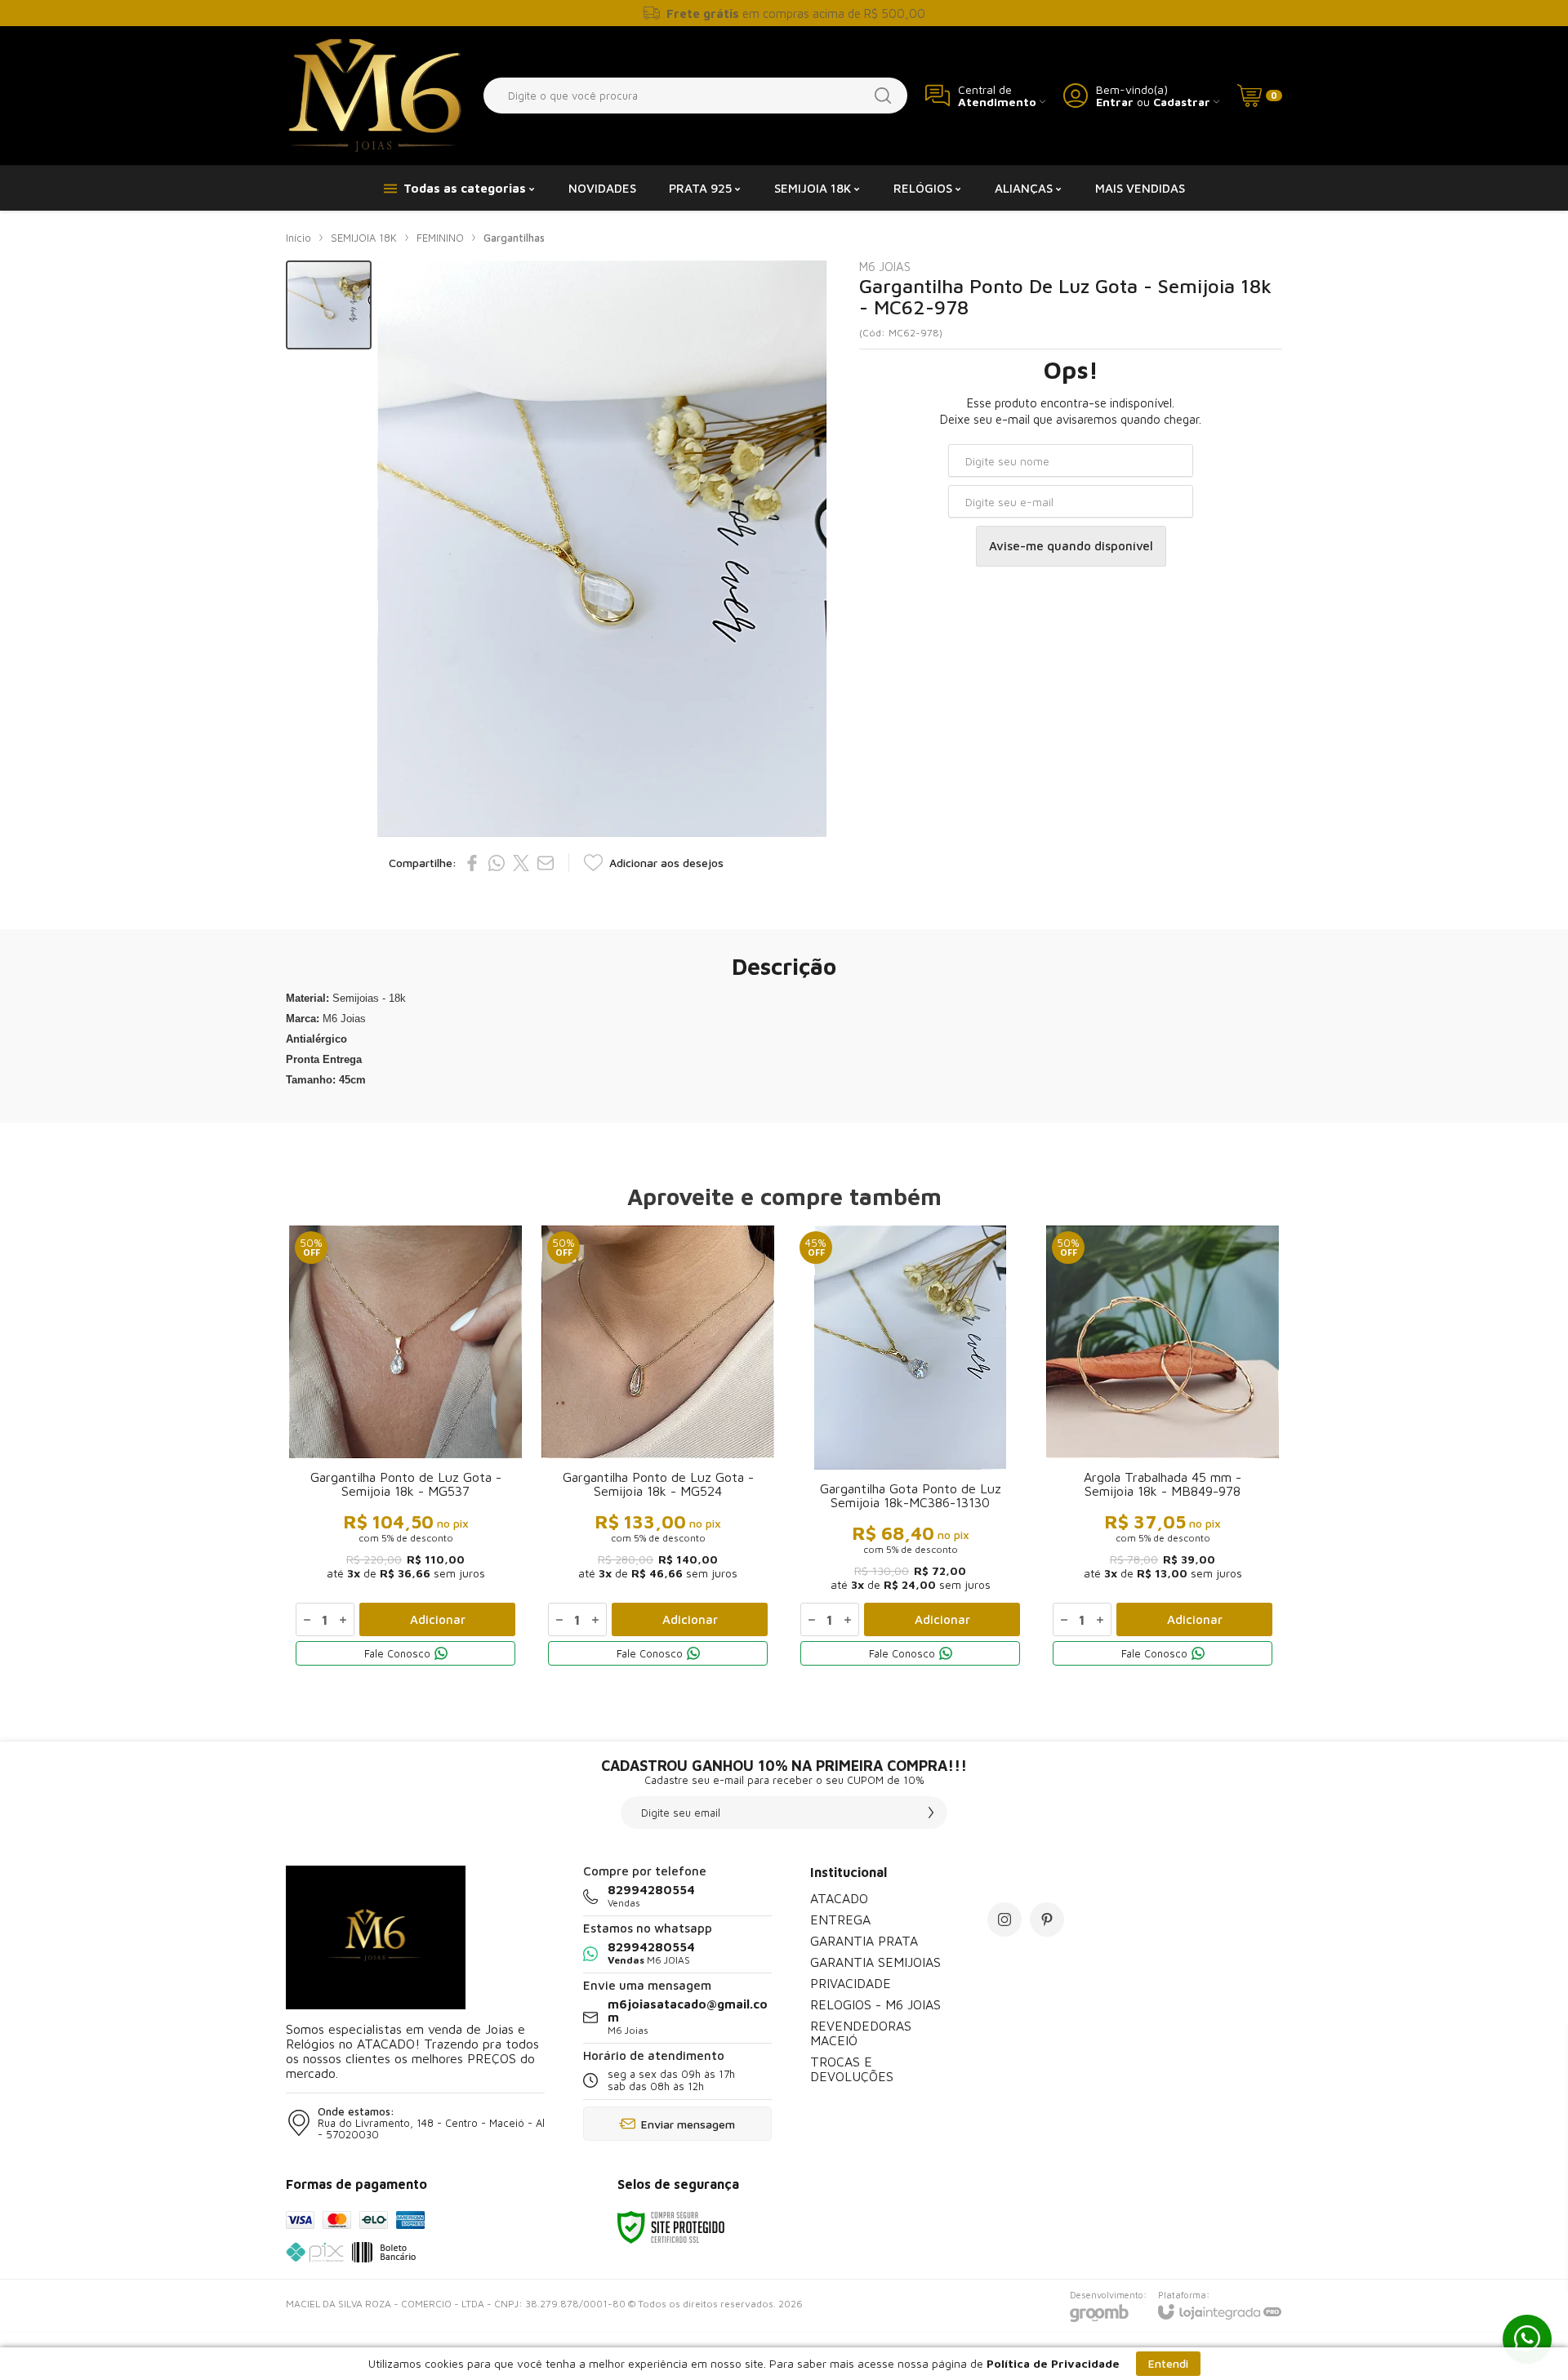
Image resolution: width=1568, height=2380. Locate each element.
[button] (329, 305)
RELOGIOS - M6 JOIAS (875, 2004)
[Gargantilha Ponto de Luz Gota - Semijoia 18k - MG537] (405, 1449)
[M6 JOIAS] (376, 96)
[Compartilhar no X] (521, 863)
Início (298, 238)
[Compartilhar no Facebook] (472, 863)
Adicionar (438, 1619)
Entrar (1115, 102)
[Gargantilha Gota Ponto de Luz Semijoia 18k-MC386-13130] (910, 1449)
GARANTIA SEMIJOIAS (875, 1962)
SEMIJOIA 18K (364, 238)
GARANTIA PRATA (864, 1941)
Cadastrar (1182, 102)
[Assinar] (931, 1813)
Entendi (1168, 2363)
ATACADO (839, 1898)
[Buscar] (883, 96)
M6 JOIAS (885, 267)
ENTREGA (840, 1920)
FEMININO (440, 238)
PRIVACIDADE (851, 1983)
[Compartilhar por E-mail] (546, 863)
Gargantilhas (514, 238)
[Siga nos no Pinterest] (1047, 1920)
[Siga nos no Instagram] (1004, 1920)
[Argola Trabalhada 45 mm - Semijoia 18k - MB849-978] (1163, 1449)
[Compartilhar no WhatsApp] (497, 863)
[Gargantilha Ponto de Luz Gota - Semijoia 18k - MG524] (658, 1449)
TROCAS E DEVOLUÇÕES (852, 2069)
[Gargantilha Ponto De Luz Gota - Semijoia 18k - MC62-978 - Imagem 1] (329, 305)
